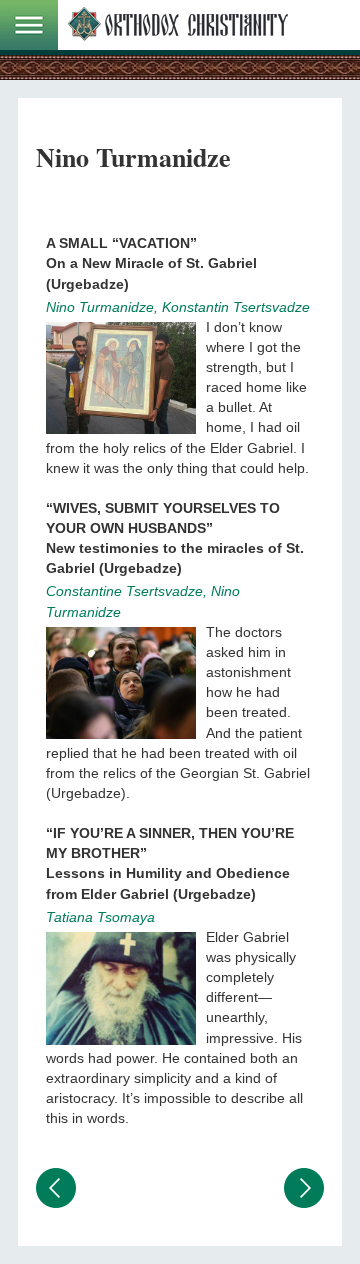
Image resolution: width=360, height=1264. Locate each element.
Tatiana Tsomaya (100, 917)
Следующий (304, 1188)
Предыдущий (56, 1188)
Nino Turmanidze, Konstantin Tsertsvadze (178, 307)
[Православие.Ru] (178, 25)
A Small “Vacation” (121, 243)
